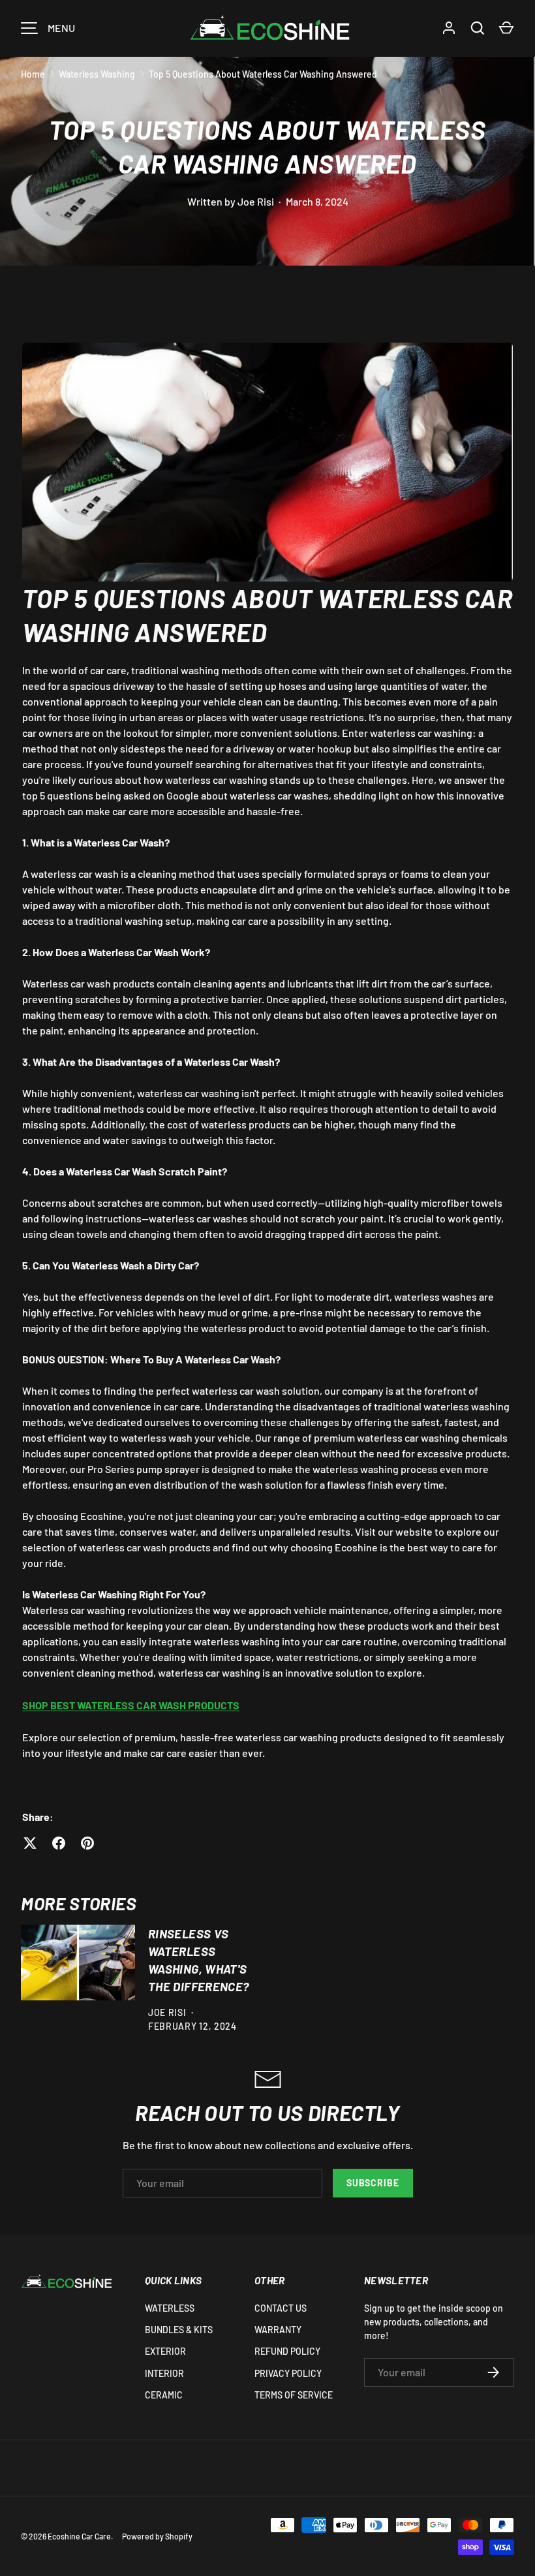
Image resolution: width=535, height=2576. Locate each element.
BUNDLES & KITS (179, 2330)
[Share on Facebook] (59, 1843)
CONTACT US (281, 2308)
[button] (506, 28)
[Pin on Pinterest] (87, 1843)
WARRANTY (278, 2330)
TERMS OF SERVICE (294, 2395)
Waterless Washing (97, 74)
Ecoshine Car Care (79, 2536)
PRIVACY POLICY (288, 2373)
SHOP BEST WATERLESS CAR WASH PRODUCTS (131, 1705)
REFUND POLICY (287, 2351)
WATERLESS (170, 2308)
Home (33, 74)
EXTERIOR (165, 2351)
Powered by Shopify (157, 2536)
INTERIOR (164, 2373)
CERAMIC (164, 2395)
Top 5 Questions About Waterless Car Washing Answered (263, 74)
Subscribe (373, 2183)
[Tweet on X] (30, 1843)
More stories (79, 1903)
